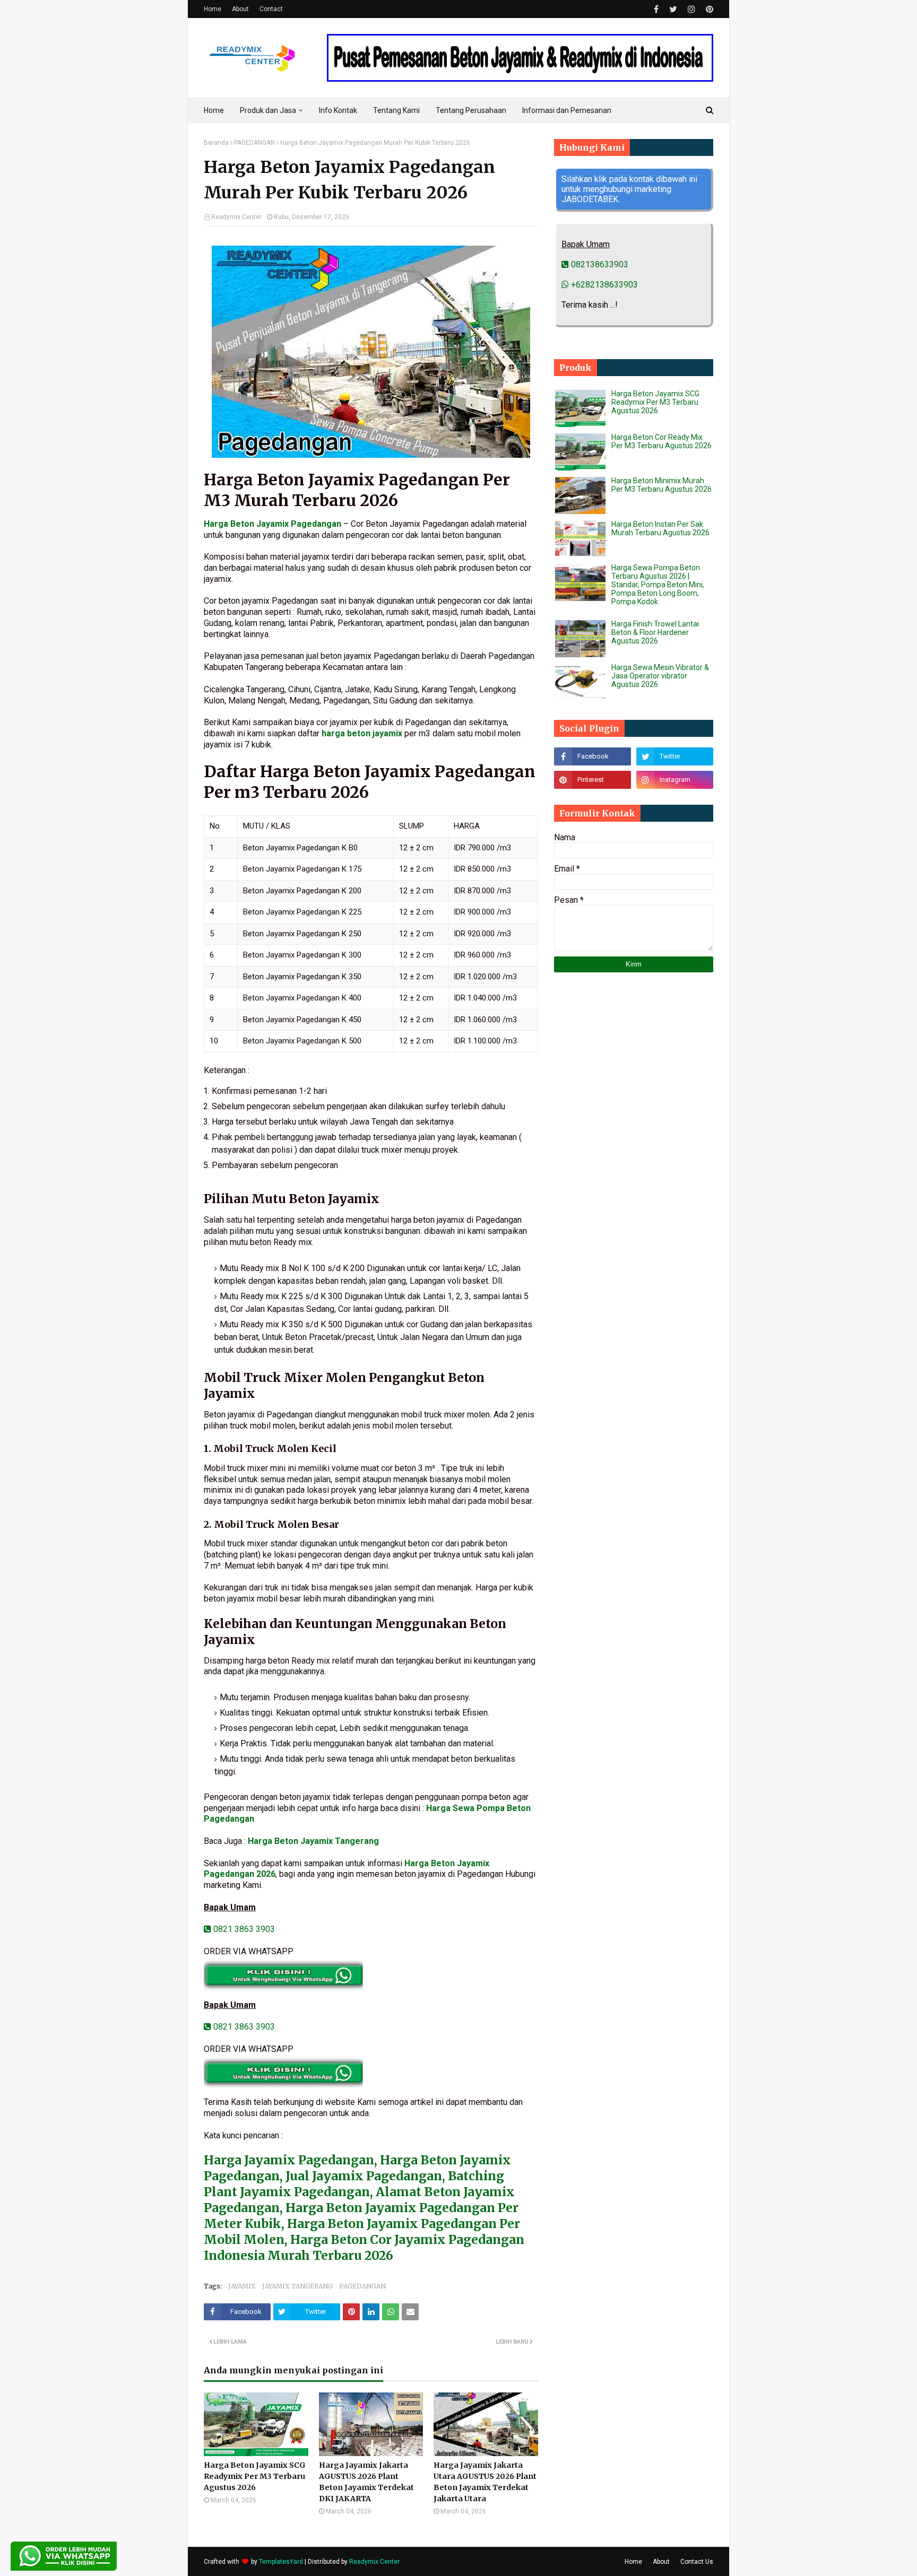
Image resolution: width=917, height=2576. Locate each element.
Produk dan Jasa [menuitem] (268, 110)
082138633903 (599, 264)
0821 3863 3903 (243, 1929)
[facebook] (656, 9)
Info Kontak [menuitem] (338, 110)
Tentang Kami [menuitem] (396, 110)
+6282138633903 (603, 285)
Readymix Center (236, 217)
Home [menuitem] (214, 110)
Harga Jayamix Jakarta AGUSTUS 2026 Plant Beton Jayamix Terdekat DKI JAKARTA (366, 2482)
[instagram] (691, 9)
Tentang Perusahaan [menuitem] (471, 110)
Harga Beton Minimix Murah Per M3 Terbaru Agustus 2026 (661, 485)
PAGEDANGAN (254, 143)
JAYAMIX (242, 2286)
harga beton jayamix (362, 733)
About (240, 9)
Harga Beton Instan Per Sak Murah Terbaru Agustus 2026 (660, 528)
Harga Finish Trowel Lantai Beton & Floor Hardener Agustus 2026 (655, 632)
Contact (271, 9)
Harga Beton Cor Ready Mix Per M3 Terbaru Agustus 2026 (661, 441)
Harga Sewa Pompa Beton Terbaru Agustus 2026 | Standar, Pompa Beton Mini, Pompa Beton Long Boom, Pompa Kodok (658, 585)
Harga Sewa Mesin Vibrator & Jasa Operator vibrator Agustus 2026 (660, 676)
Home (213, 9)
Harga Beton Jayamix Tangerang (313, 1841)
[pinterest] (708, 9)
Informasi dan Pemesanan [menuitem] (567, 110)
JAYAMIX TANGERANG (297, 2286)
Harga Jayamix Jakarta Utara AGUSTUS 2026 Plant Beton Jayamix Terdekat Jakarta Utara (485, 2482)
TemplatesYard (281, 2562)
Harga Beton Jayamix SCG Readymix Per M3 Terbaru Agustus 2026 (255, 2476)
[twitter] (673, 9)
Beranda (216, 143)
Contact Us (697, 2562)
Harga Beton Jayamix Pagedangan (272, 524)
